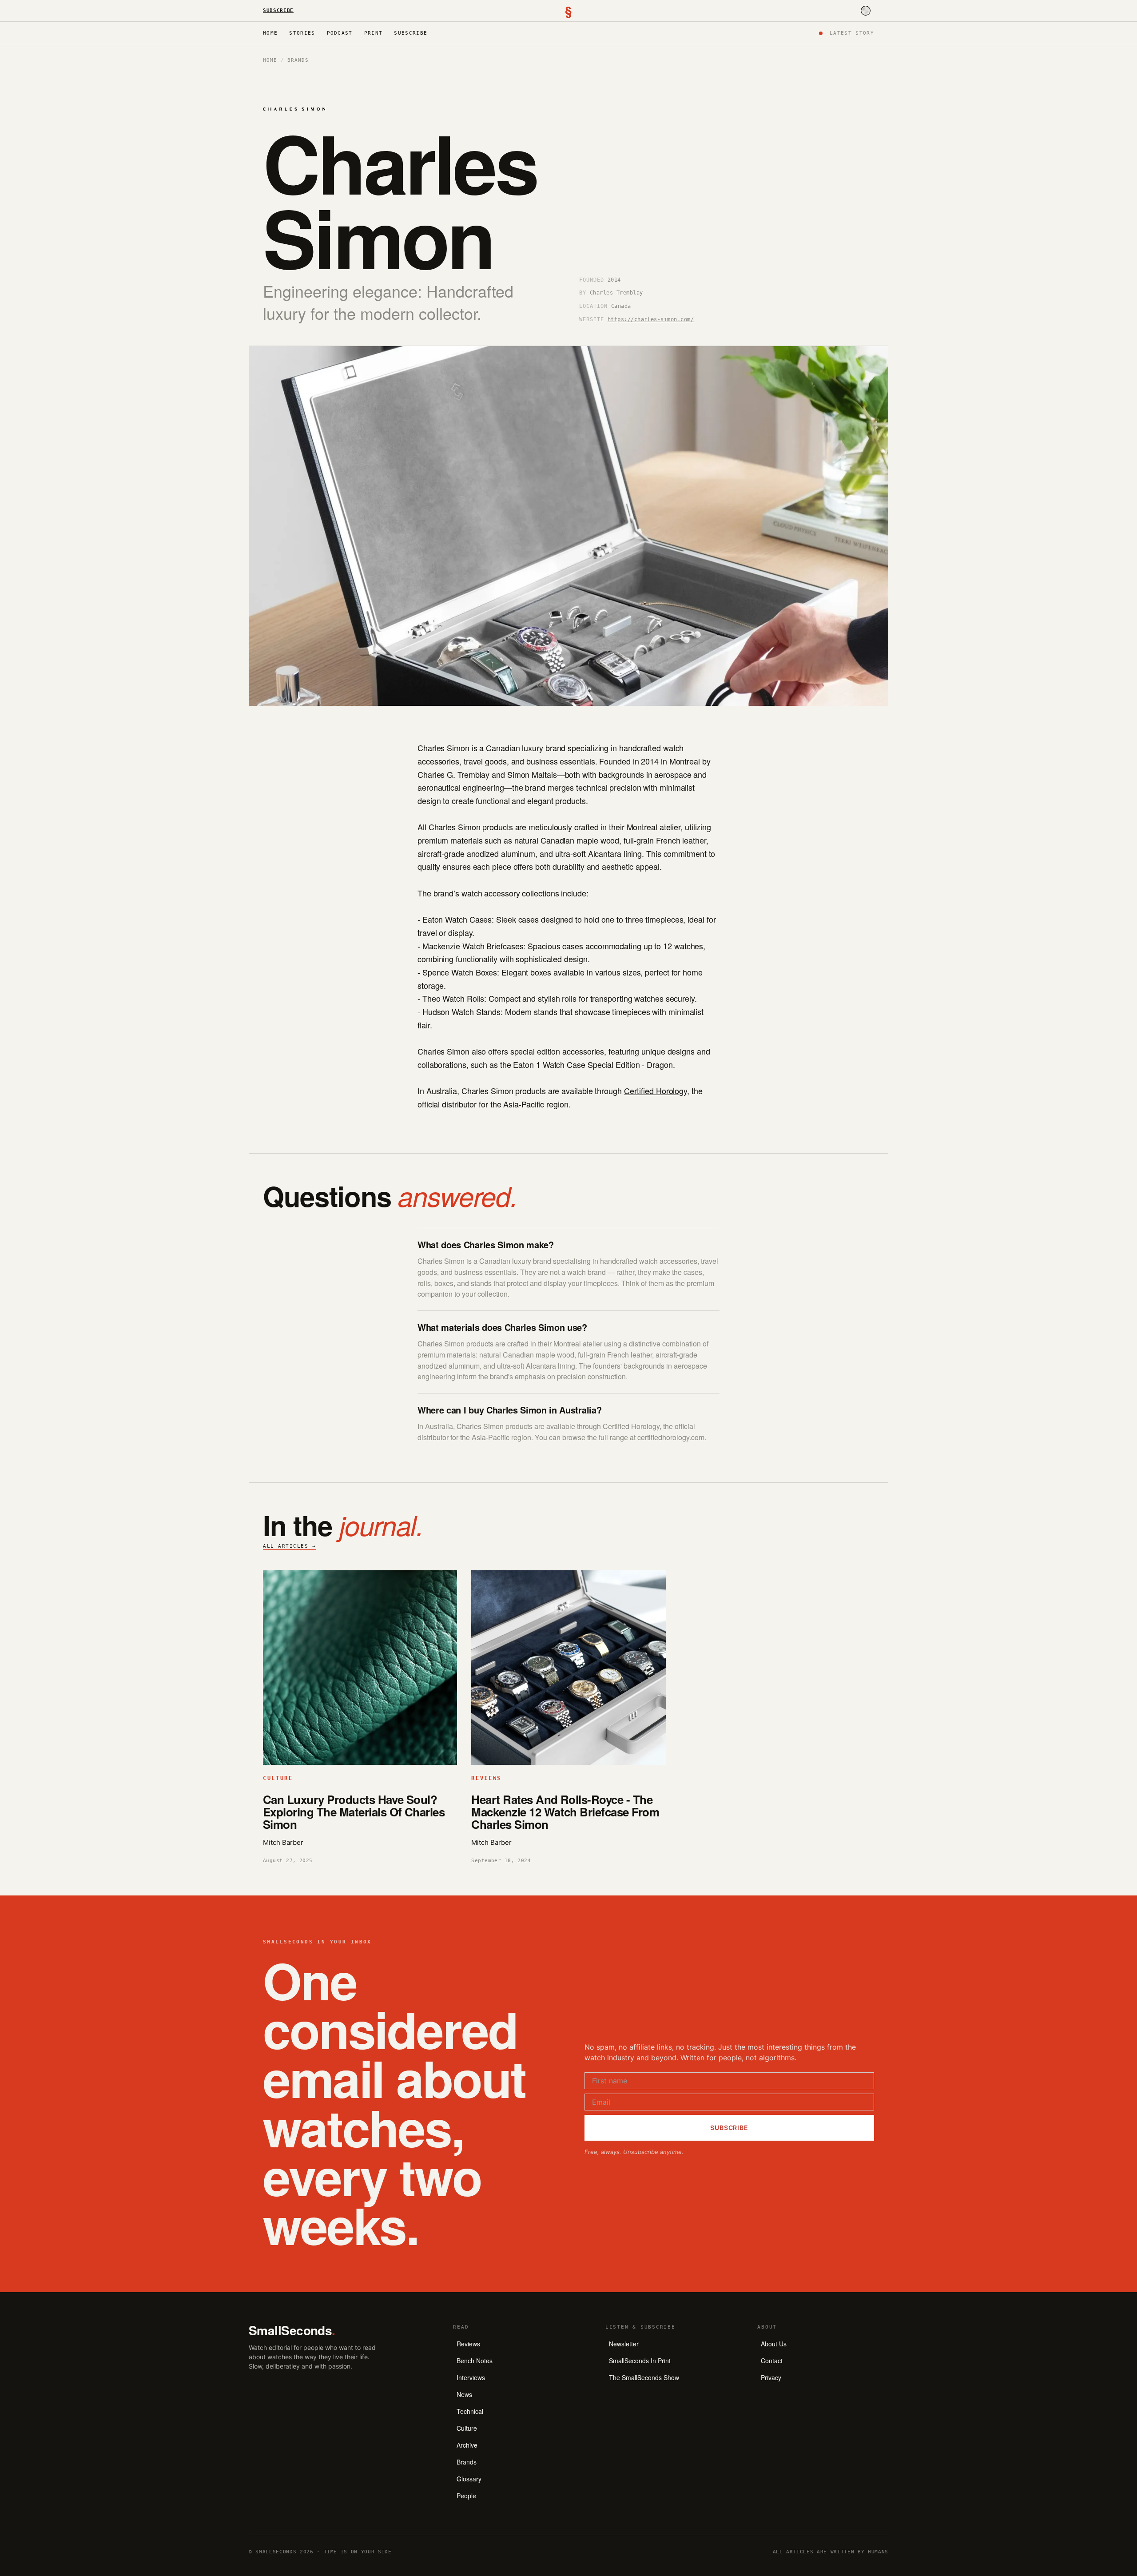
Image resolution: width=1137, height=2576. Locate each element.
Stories (302, 33)
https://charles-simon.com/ (651, 319)
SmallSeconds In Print (640, 2361)
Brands (298, 60)
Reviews (468, 2344)
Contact (772, 2361)
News (464, 2394)
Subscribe (278, 10)
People (466, 2496)
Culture (467, 2428)
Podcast (340, 33)
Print (374, 33)
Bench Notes (475, 2361)
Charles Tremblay (616, 293)
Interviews (471, 2377)
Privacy (771, 2377)
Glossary (469, 2479)
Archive (467, 2445)
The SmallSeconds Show (644, 2377)
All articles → (290, 1546)
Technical (470, 2411)
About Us (774, 2344)
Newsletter (624, 2344)
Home (270, 33)
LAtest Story (852, 33)
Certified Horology (656, 1091)
